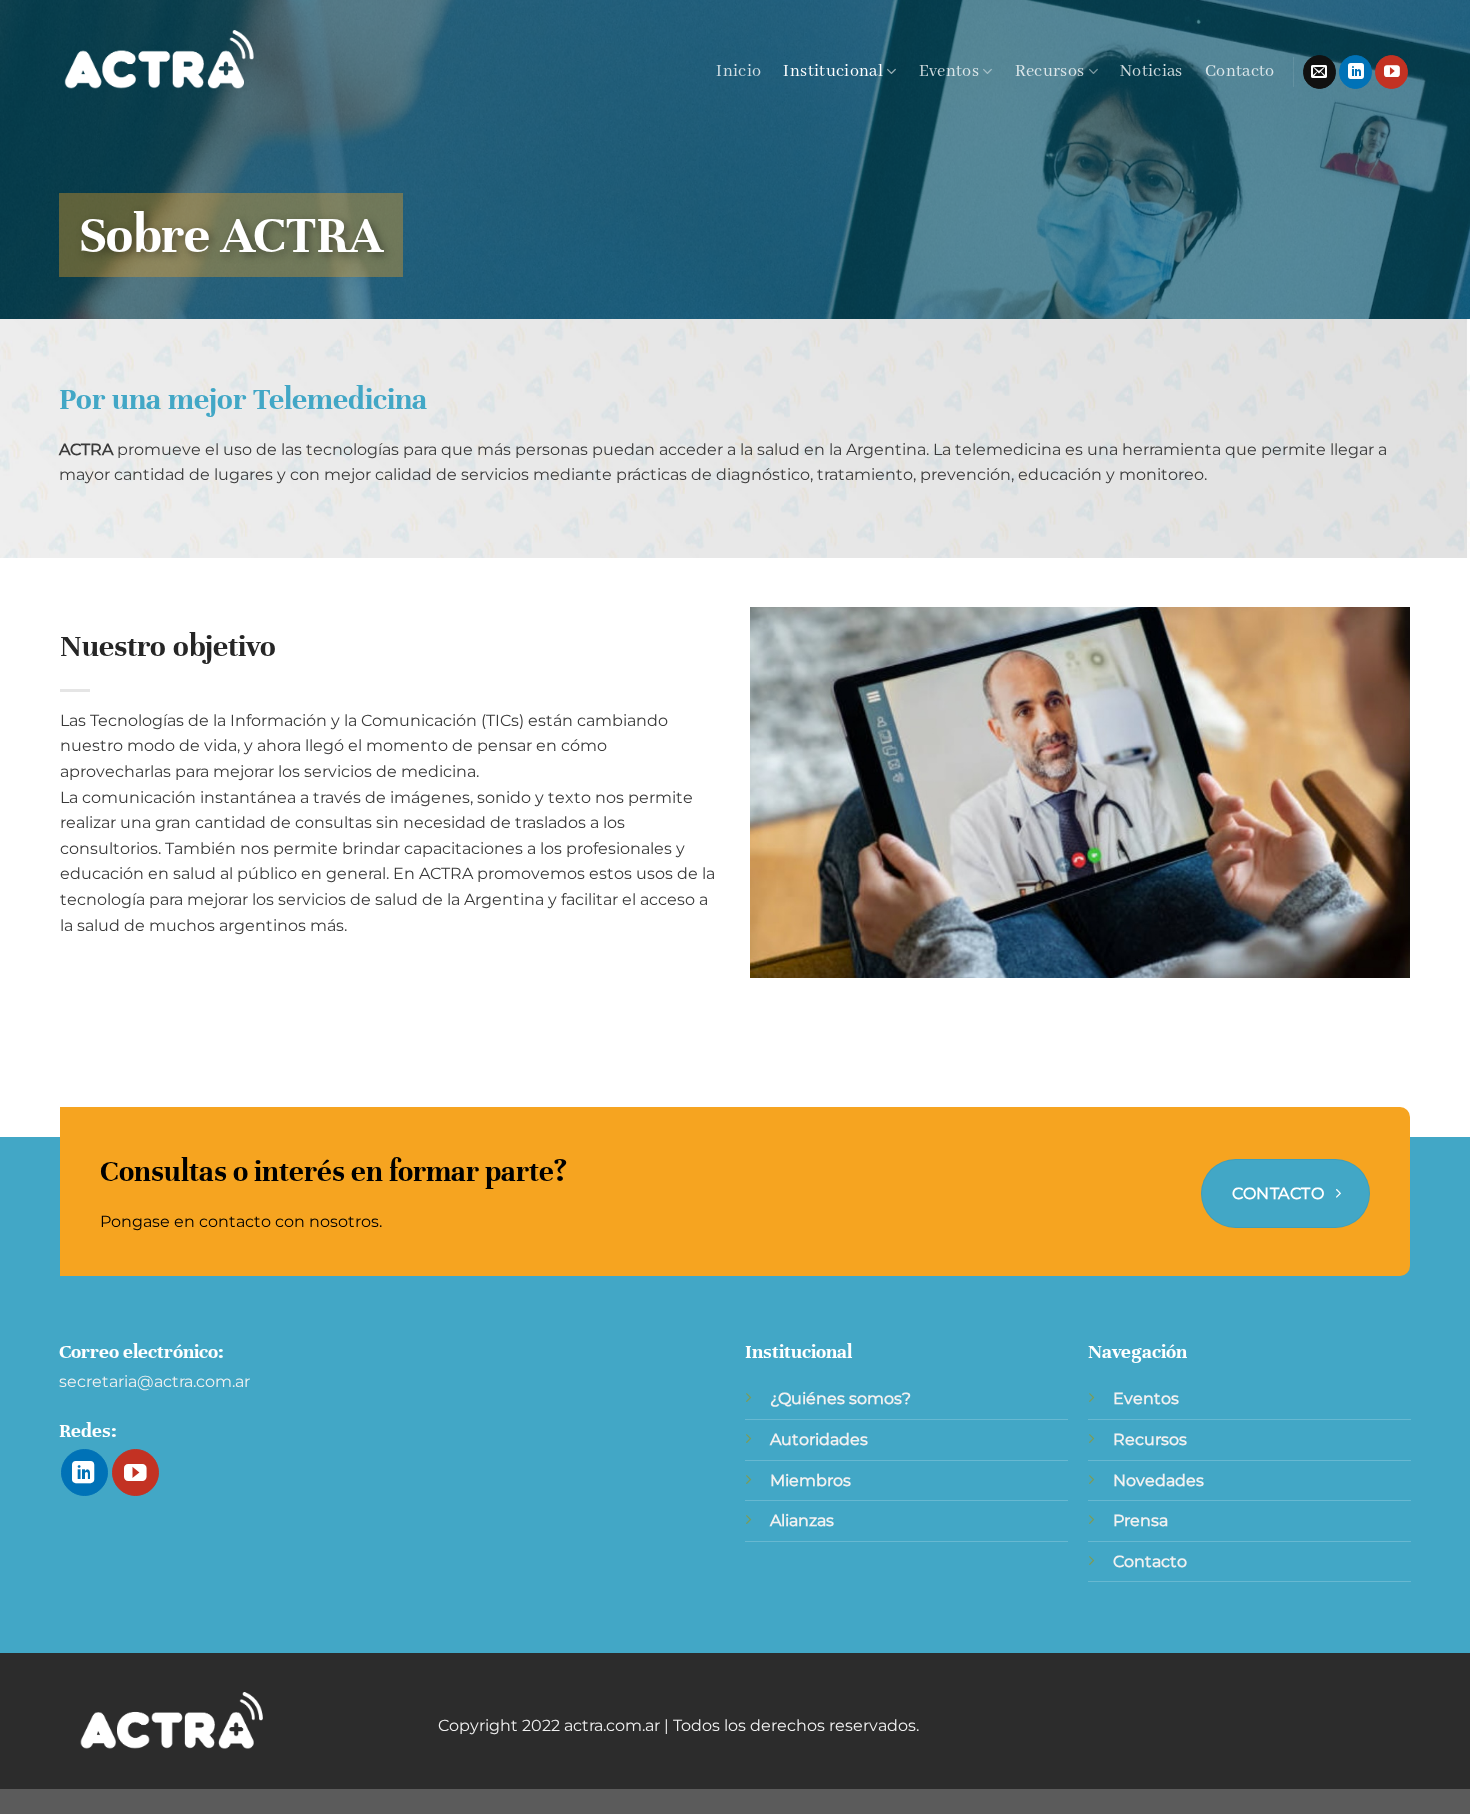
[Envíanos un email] (1319, 72)
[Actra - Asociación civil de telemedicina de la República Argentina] (160, 60)
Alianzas (802, 1520)
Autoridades (819, 1439)
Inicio (738, 71)
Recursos (1050, 71)
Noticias (1151, 71)
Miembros (810, 1480)
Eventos (949, 71)
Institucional (833, 71)
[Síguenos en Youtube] (1391, 72)
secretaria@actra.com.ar (154, 1381)
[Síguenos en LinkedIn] (1355, 72)
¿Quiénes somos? (840, 1398)
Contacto (1240, 71)
